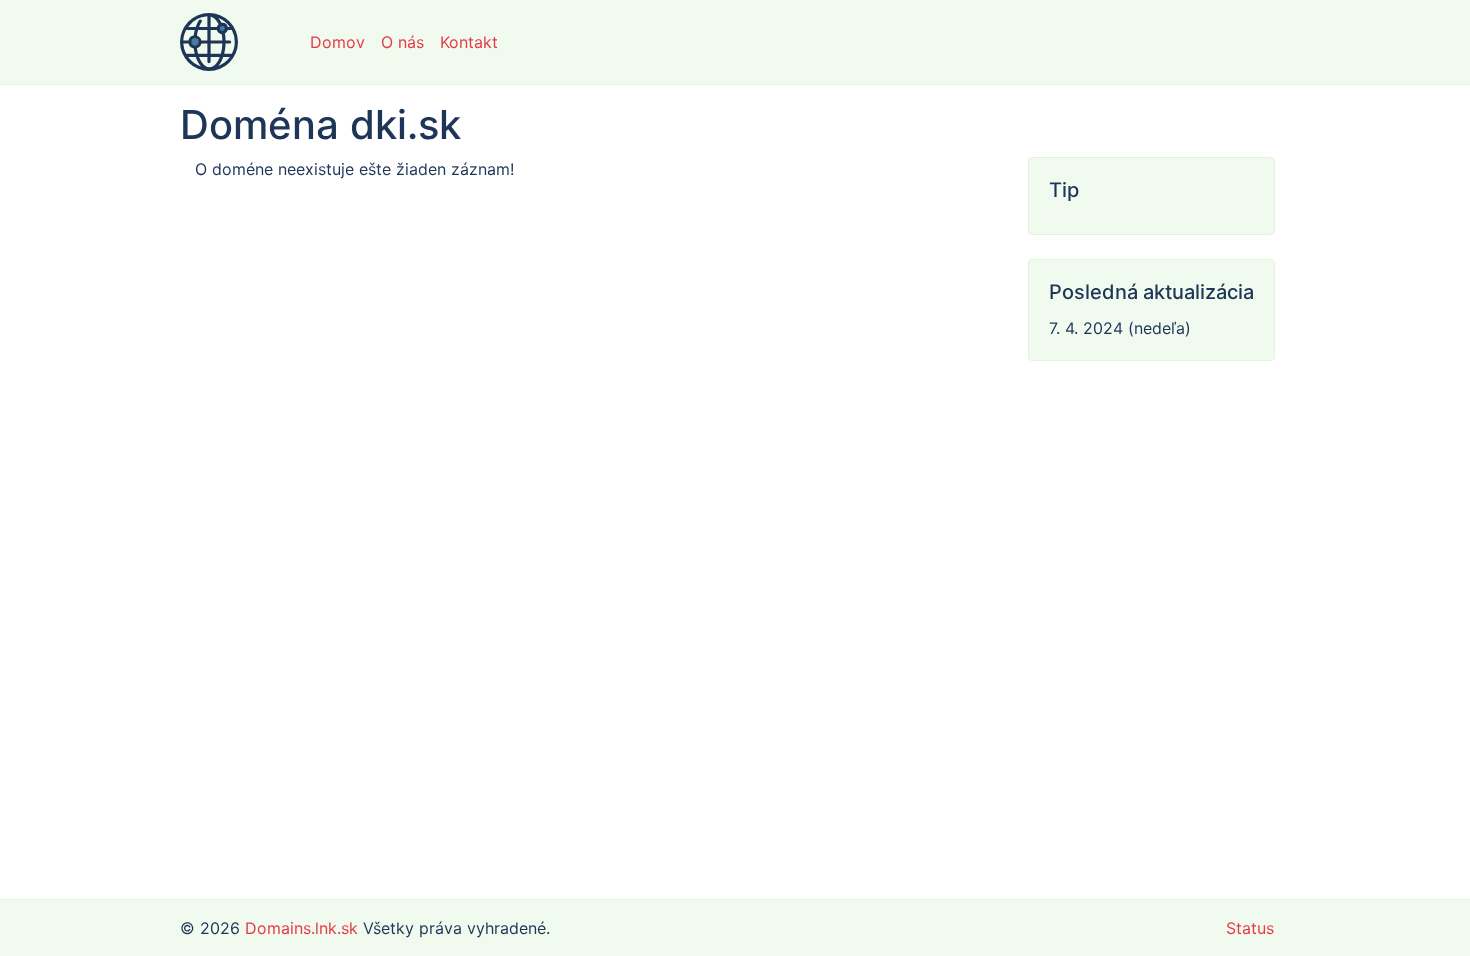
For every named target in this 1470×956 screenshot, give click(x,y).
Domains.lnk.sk (301, 928)
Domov (337, 42)
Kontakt (469, 42)
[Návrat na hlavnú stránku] (209, 42)
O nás (402, 42)
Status (1250, 928)
